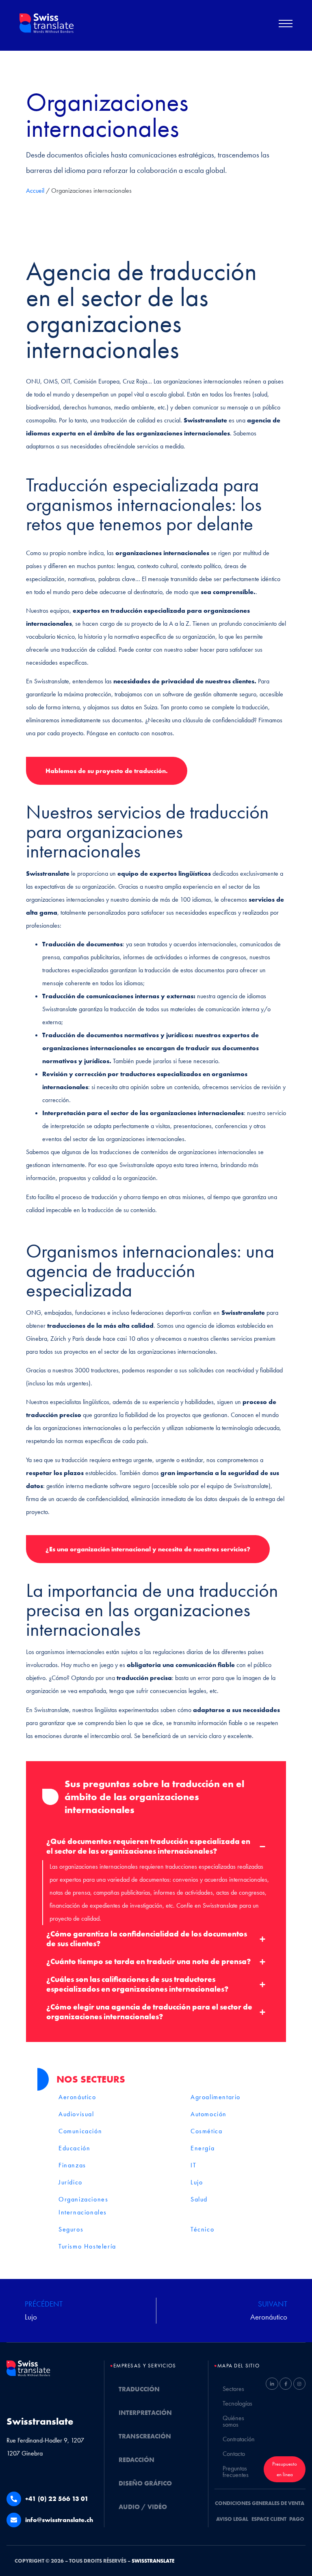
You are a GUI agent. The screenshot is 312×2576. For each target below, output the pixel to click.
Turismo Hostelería (87, 2246)
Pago (297, 2519)
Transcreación (145, 2436)
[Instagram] (299, 2384)
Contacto (234, 2454)
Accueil (35, 191)
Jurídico (70, 2182)
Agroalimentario (216, 2097)
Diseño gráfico (145, 2483)
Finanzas (72, 2165)
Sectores (233, 2389)
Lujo (197, 2182)
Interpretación (145, 2413)
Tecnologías (237, 2403)
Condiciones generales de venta (260, 2503)
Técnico (202, 2229)
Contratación (239, 2439)
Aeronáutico (77, 2097)
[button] (286, 26)
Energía (203, 2148)
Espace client (269, 2519)
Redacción (136, 2460)
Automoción (209, 2114)
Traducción (139, 2389)
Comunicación (80, 2131)
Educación (74, 2148)
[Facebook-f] (286, 2384)
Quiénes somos (233, 2421)
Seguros (71, 2229)
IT (193, 2165)
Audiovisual (76, 2114)
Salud (199, 2199)
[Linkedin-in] (272, 2384)
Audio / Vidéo (143, 2507)
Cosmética (206, 2131)
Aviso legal (232, 2519)
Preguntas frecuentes (236, 2472)
